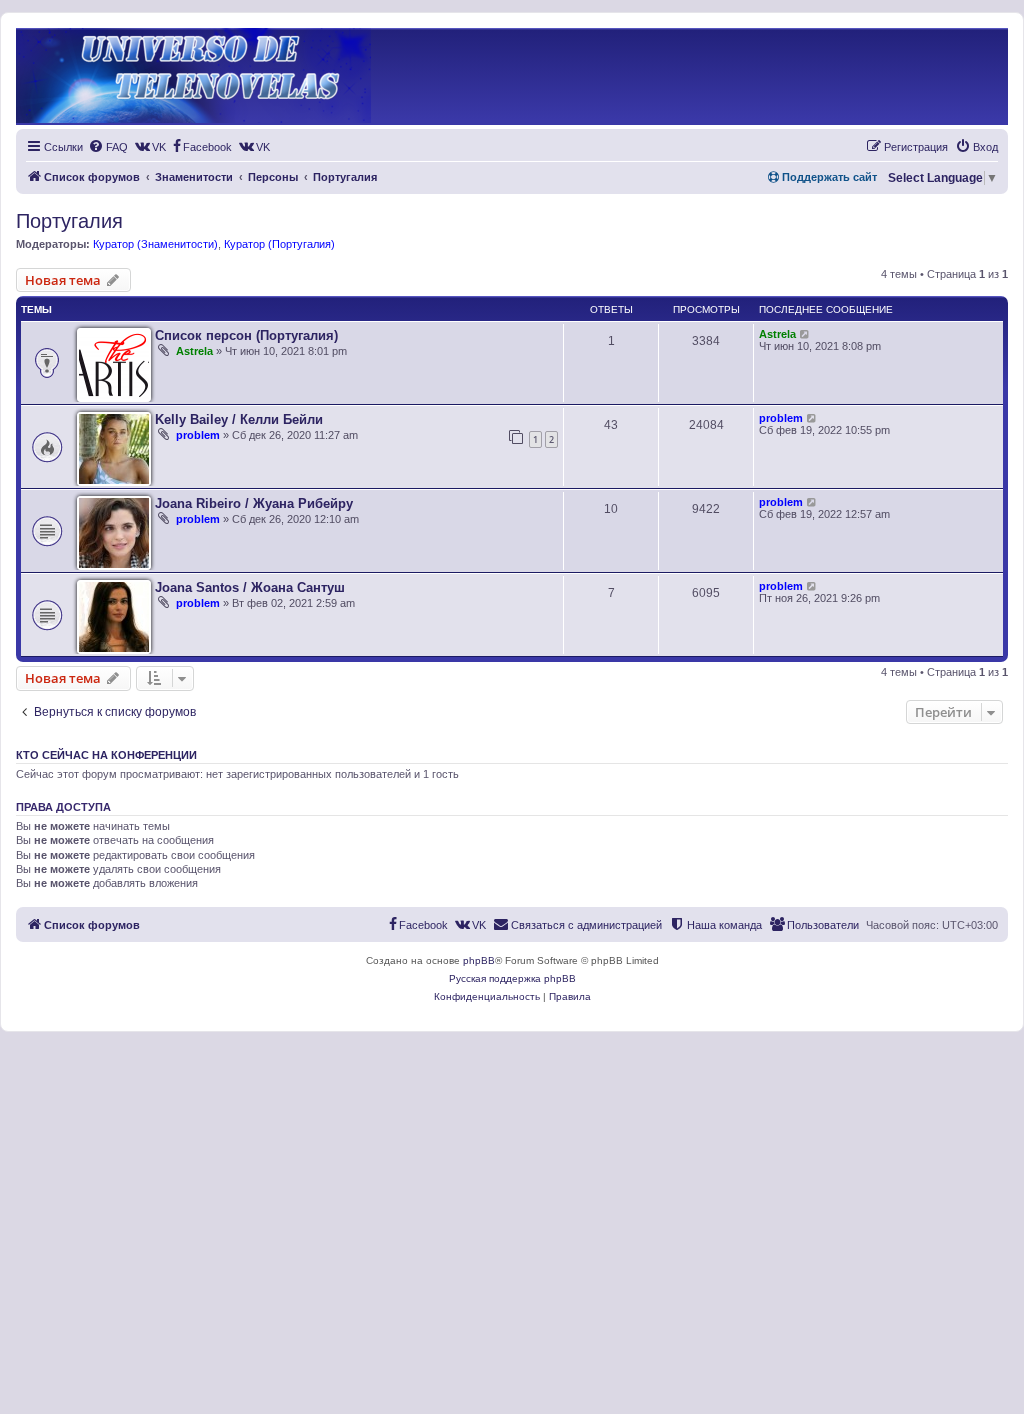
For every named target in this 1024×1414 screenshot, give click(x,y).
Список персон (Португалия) (246, 335)
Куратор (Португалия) (279, 244)
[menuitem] (108, 147)
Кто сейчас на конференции (106, 755)
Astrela (194, 351)
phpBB (479, 960)
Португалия (69, 221)
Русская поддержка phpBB (512, 978)
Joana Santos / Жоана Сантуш (250, 587)
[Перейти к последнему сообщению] (805, 334)
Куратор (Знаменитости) (155, 244)
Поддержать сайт (828, 177)
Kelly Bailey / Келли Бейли (239, 419)
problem (198, 435)
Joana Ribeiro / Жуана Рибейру (254, 503)
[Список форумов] (193, 76)
